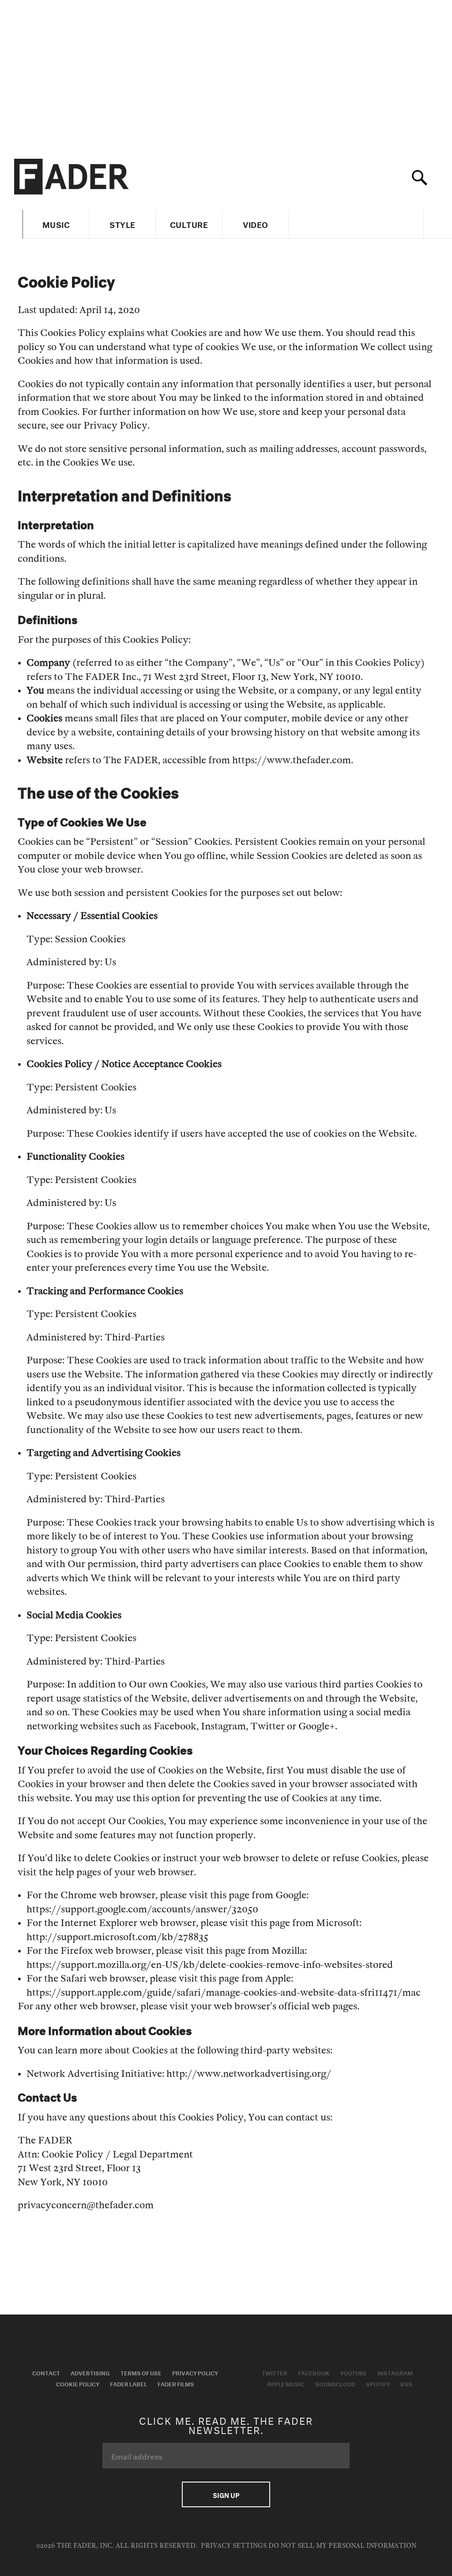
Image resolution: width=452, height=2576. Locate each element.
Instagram (395, 2372)
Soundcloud (335, 2383)
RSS (406, 2383)
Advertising (90, 2372)
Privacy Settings (234, 2546)
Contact (46, 2372)
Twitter (275, 2372)
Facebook (314, 2372)
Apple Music (286, 2383)
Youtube (353, 2372)
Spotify (378, 2383)
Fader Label (128, 2383)
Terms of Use (141, 2372)
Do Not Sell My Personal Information (342, 2546)
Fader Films (176, 2383)
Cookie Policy (78, 2383)
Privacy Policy (195, 2372)
